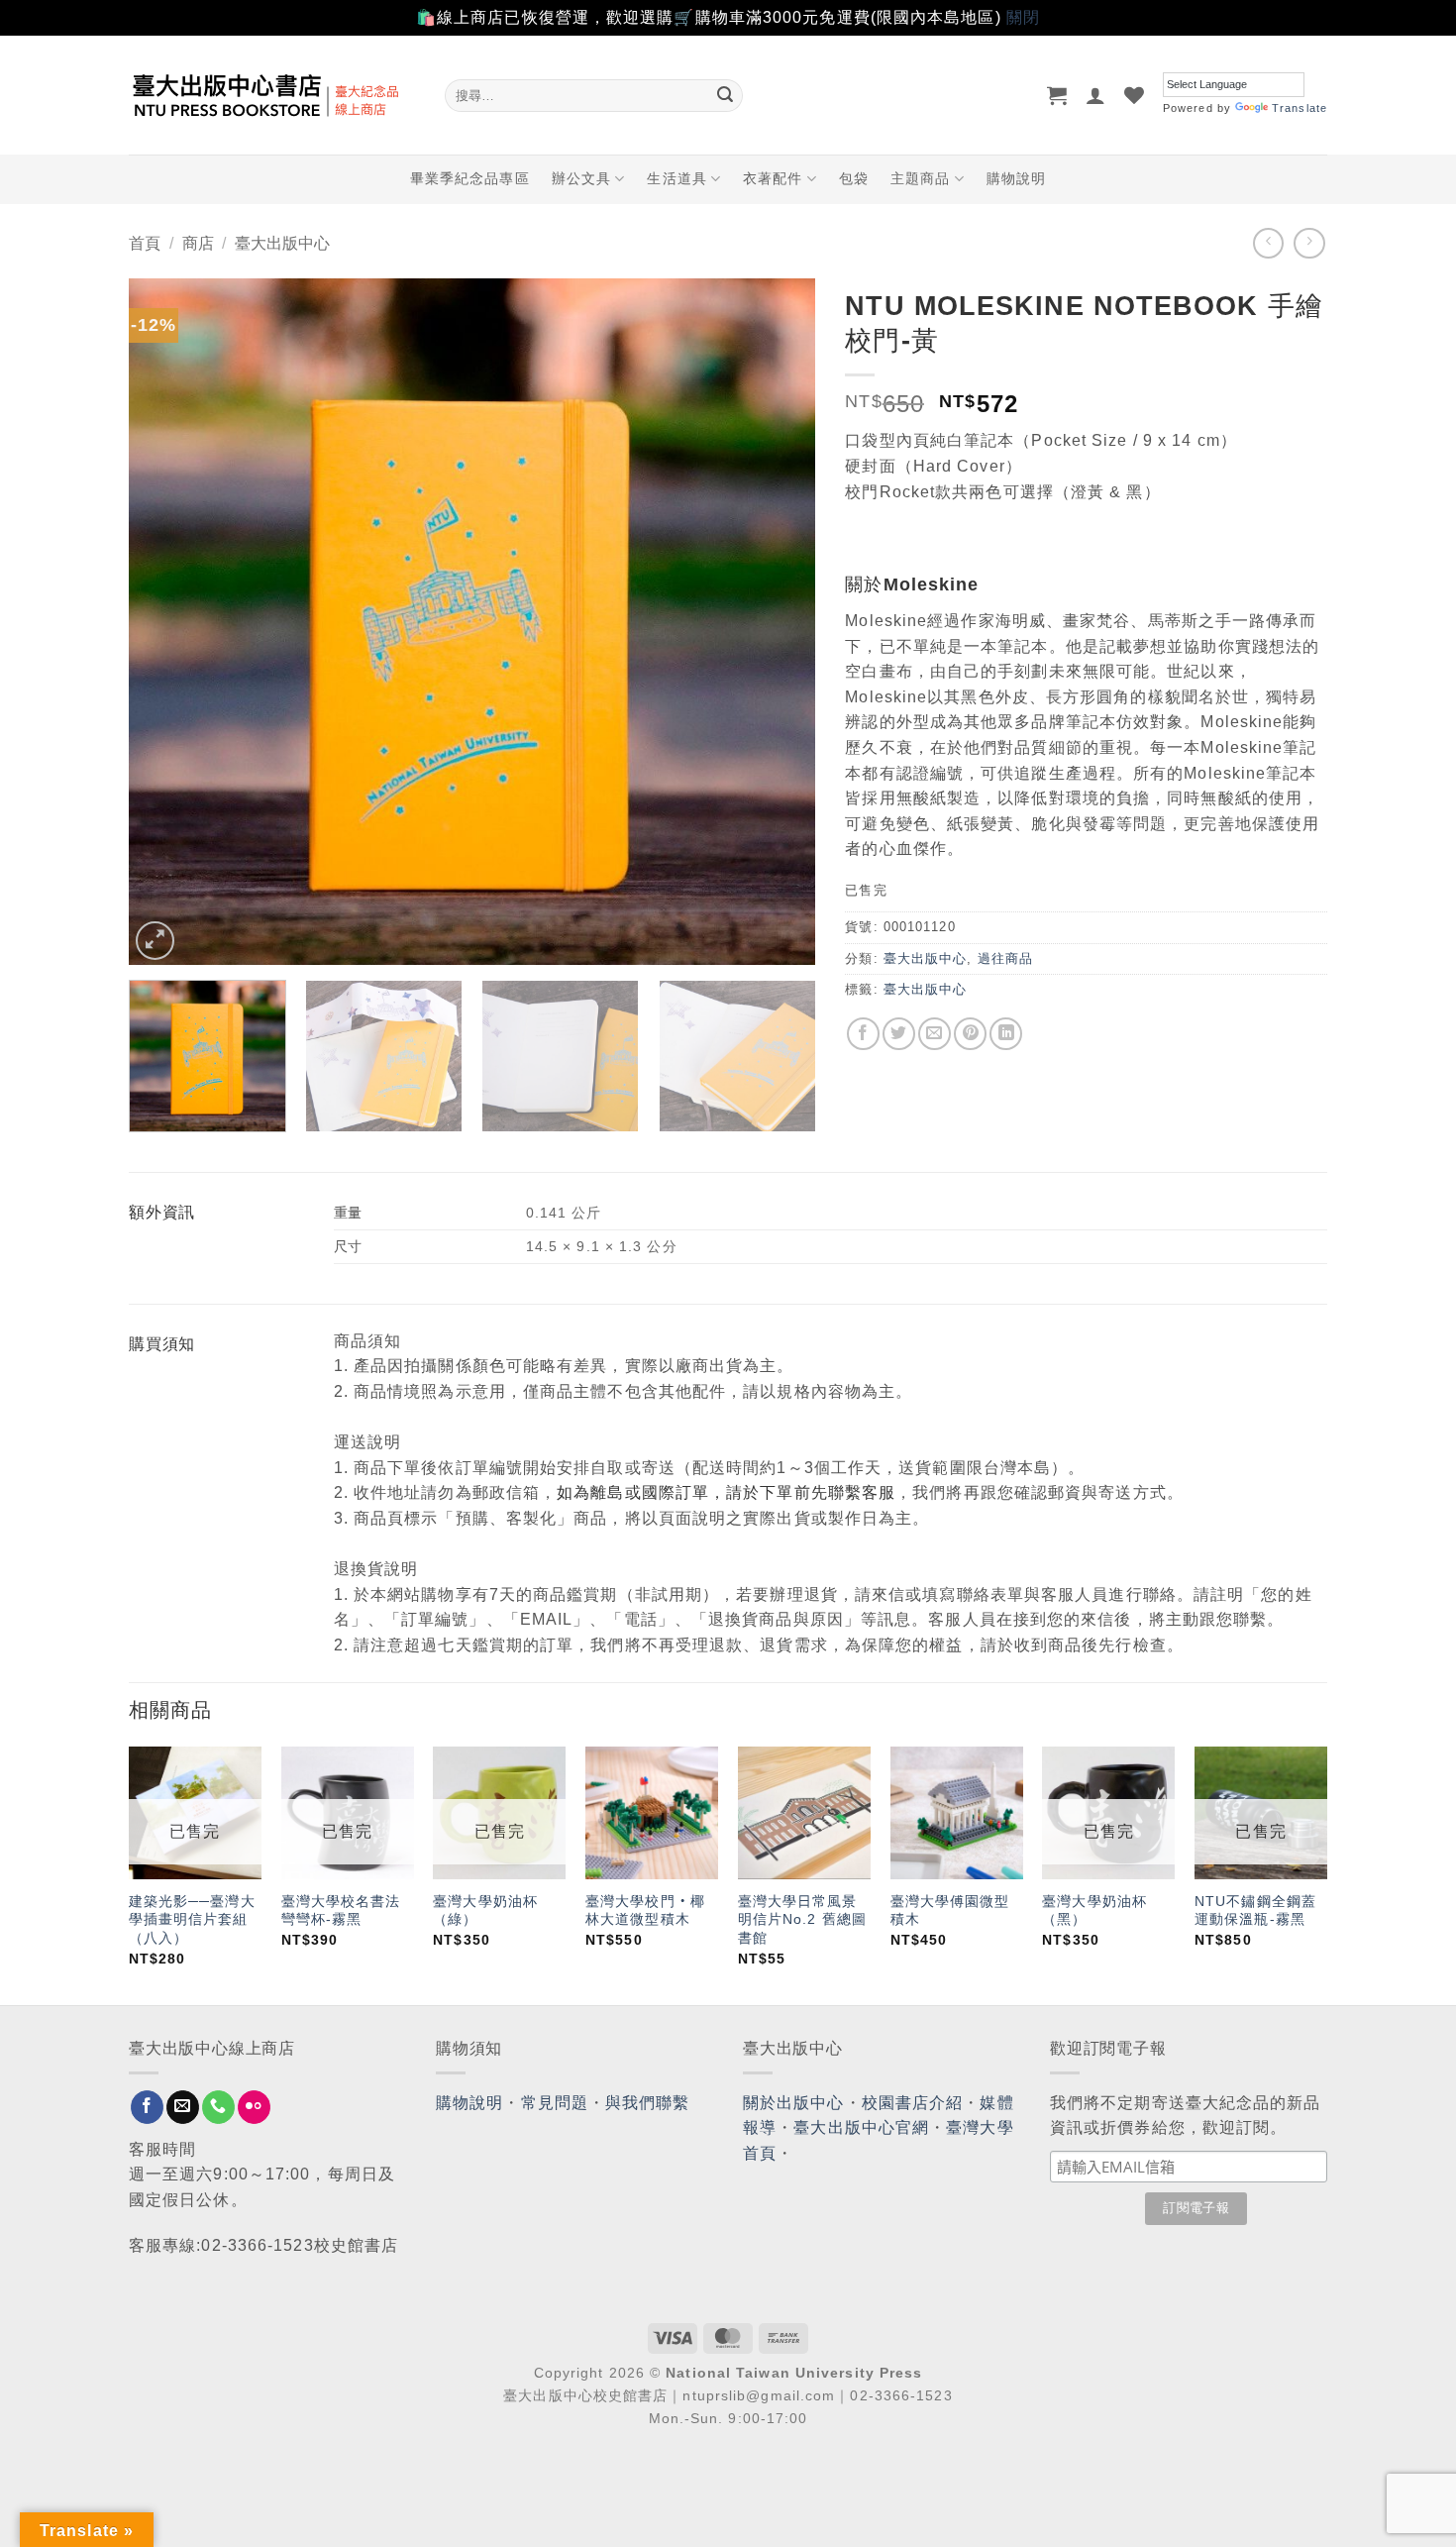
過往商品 (1005, 958)
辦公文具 (581, 178)
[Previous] (167, 622)
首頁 (145, 243)
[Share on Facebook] (863, 1034)
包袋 (854, 178)
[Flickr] (254, 2107)
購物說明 (1016, 178)
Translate (1300, 108)
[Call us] (218, 2107)
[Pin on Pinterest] (970, 1034)
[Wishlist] (1135, 95)
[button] (1057, 95)
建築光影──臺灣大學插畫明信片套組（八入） (192, 1919)
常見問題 (555, 2103)
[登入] (1096, 95)
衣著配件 (773, 178)
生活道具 (676, 178)
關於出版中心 (794, 2103)
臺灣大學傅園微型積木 (950, 1910)
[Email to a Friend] (935, 1034)
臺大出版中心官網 (861, 2127)
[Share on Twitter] (899, 1034)
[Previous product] (1309, 243)
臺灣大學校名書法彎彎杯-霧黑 (341, 1910)
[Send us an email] (183, 2107)
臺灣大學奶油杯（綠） (485, 1910)
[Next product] (1268, 243)
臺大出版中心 (282, 243)
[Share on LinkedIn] (1006, 1034)
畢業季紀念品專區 (470, 178)
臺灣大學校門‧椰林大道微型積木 (645, 1910)
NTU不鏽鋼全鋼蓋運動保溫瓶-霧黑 (1255, 1910)
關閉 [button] (1023, 17)
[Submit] (725, 95)
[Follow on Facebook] (147, 2107)
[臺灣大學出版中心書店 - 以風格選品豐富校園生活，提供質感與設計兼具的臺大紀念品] (272, 95)
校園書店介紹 (913, 2103)
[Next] (777, 622)
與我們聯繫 (648, 2103)
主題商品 (920, 178)
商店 (198, 243)
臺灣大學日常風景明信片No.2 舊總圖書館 (802, 1919)
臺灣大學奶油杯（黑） (1094, 1910)
